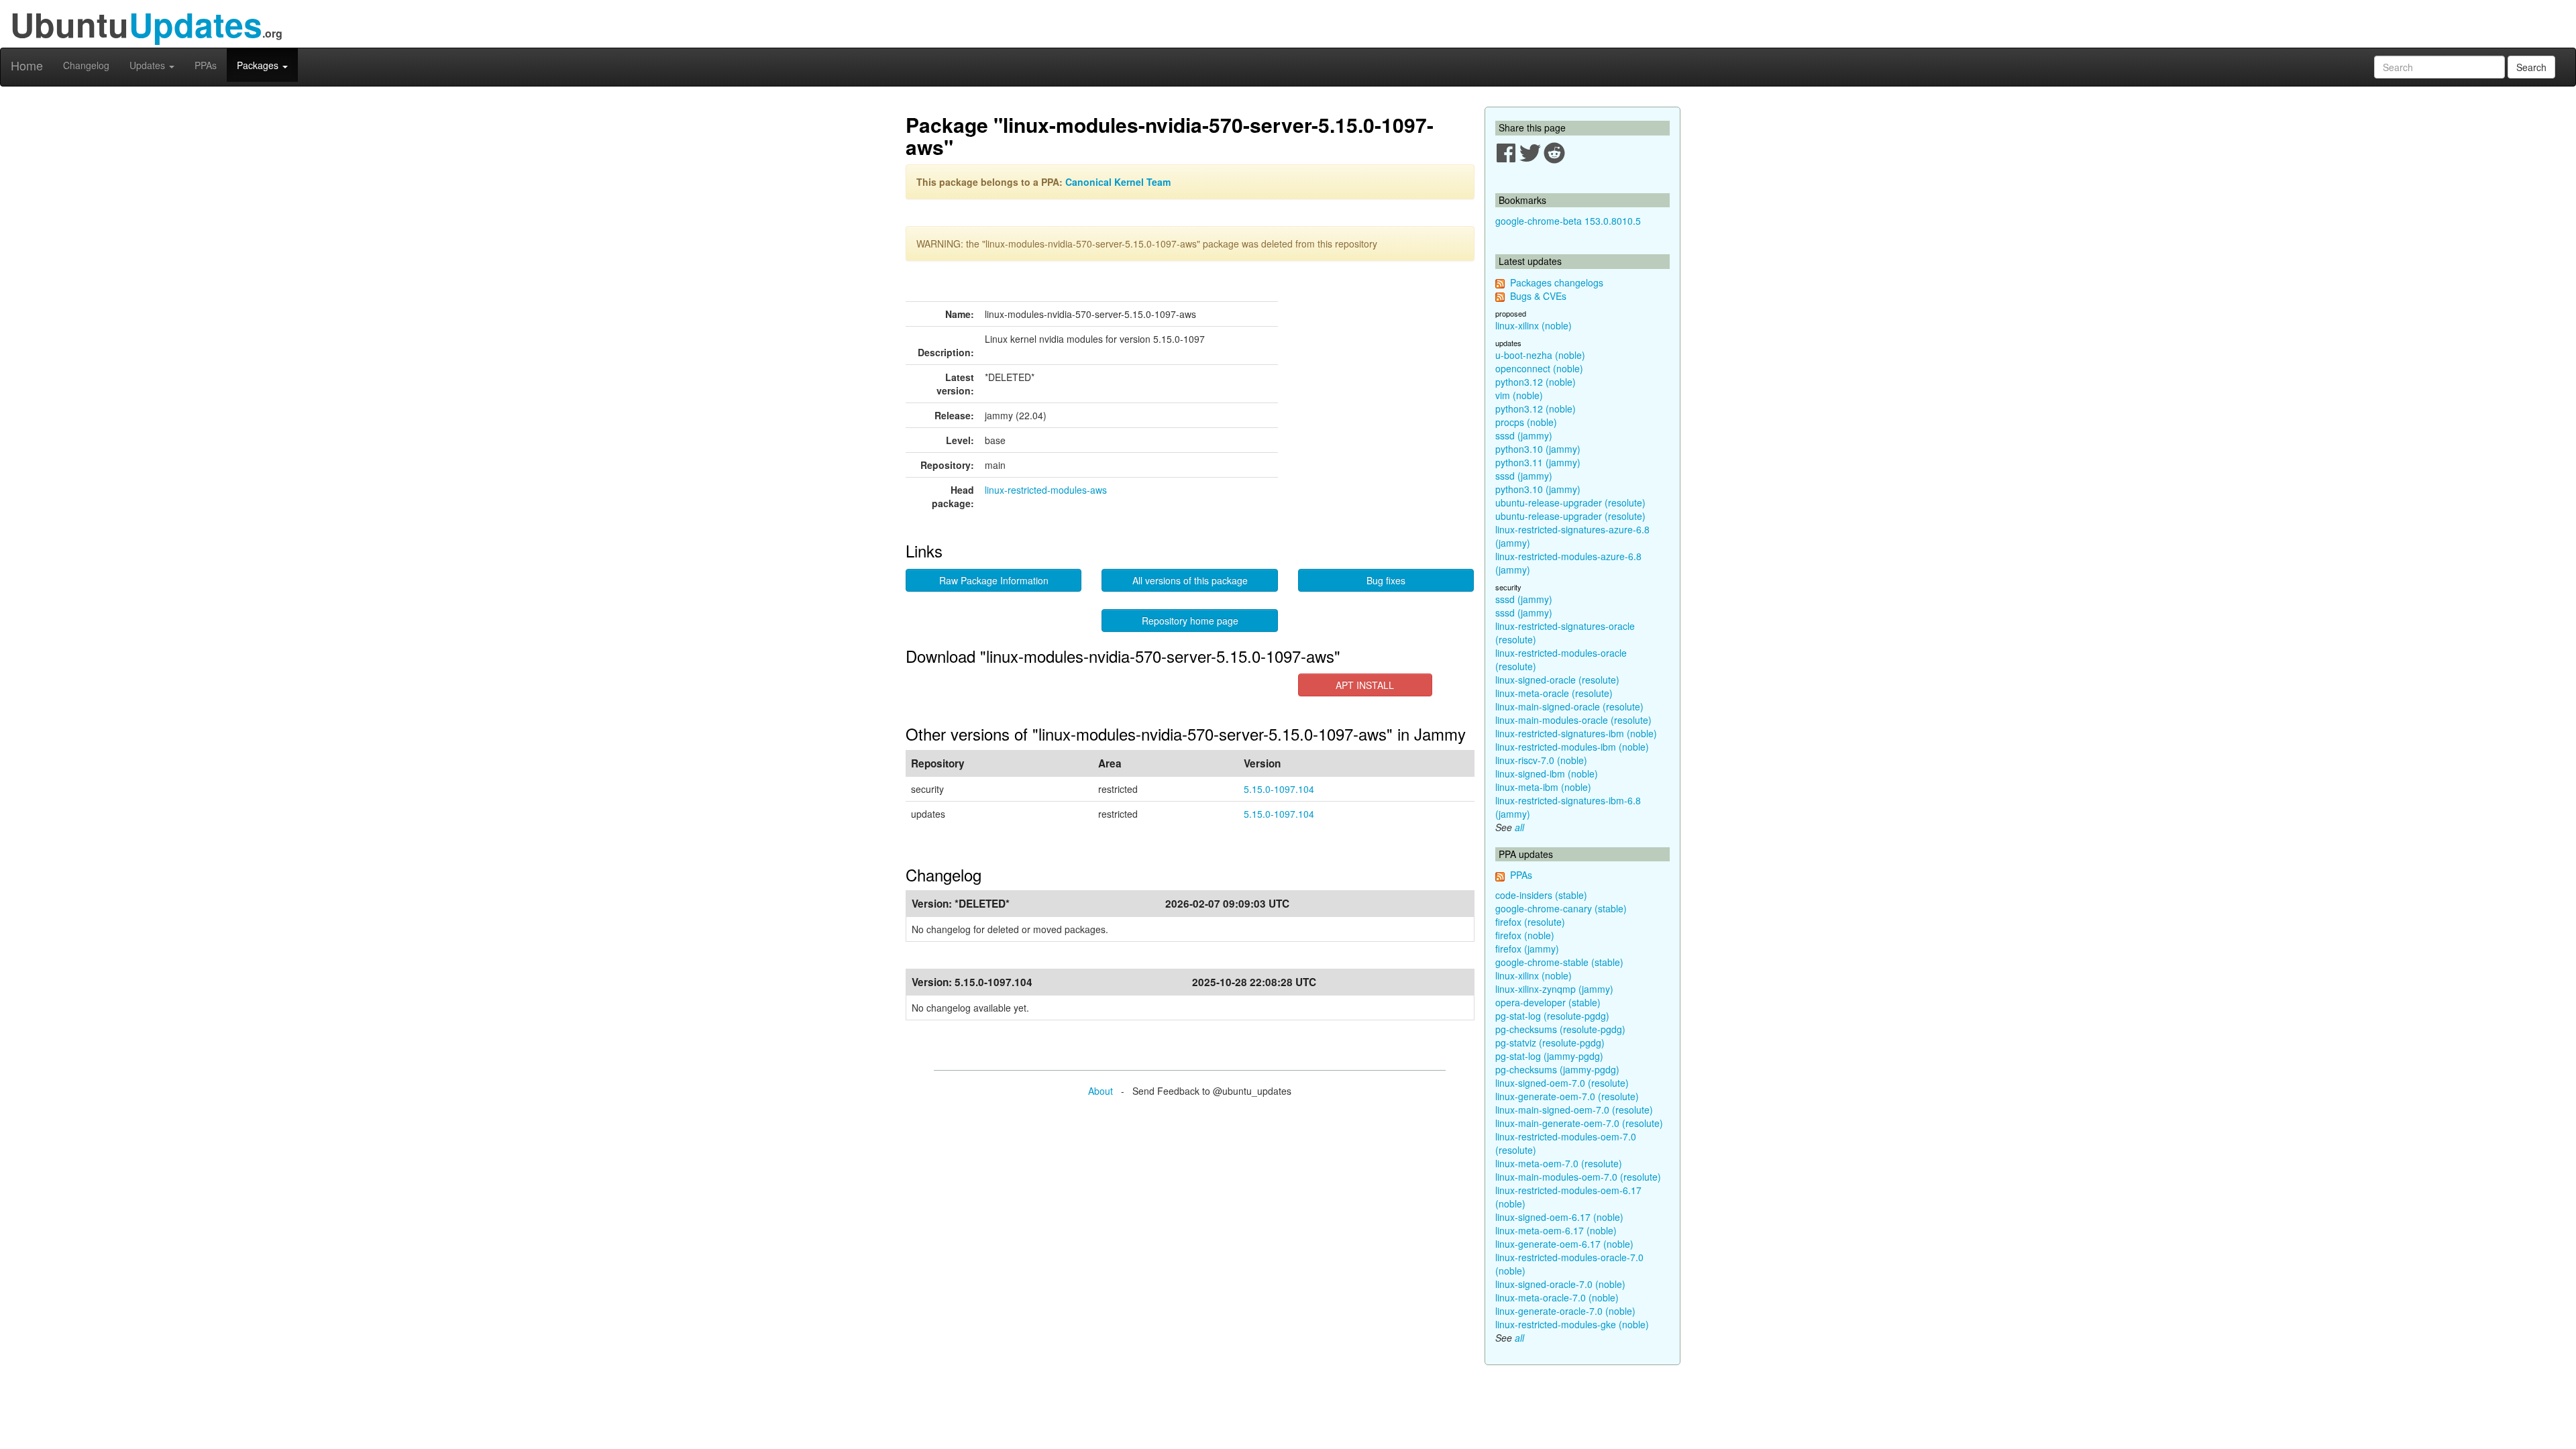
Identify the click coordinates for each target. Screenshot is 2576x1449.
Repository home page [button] (1190, 621)
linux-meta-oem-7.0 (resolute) (1559, 1163)
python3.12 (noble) (1536, 382)
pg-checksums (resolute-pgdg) (1560, 1029)
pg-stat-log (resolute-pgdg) (1552, 1016)
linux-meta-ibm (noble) (1543, 787)
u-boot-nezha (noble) (1540, 355)
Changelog (86, 65)
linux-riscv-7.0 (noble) (1541, 760)
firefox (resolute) (1530, 922)
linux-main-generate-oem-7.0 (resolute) (1579, 1123)
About (1101, 1091)
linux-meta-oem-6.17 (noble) (1556, 1230)
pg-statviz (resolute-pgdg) (1550, 1042)
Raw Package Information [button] (994, 580)
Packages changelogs (1557, 282)
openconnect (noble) (1539, 368)
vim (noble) (1519, 395)
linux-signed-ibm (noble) (1547, 773)
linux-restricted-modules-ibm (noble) (1572, 747)
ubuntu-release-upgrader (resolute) (1570, 502)
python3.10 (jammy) (1538, 449)
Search (2531, 67)
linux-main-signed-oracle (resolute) (1569, 706)
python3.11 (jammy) (1538, 462)
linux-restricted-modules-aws (1046, 490)
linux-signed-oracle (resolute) (1557, 680)
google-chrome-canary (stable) (1561, 908)
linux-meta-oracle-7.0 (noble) (1557, 1297)
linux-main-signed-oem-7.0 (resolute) (1574, 1110)
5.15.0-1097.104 (1279, 789)
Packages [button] (259, 65)
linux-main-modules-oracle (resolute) (1573, 720)
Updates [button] (149, 65)
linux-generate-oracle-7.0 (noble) (1565, 1311)
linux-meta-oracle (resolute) (1554, 693)
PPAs (206, 65)
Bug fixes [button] (1386, 580)
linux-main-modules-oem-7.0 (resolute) (1578, 1177)
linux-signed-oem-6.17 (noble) (1559, 1217)
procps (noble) (1526, 422)
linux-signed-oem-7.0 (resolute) (1562, 1083)
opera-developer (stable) (1548, 1002)
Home (27, 65)
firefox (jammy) (1527, 949)
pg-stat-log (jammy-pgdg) (1549, 1056)
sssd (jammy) (1524, 435)
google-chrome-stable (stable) (1559, 962)
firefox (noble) (1525, 935)
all (1519, 827)
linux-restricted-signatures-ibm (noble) (1576, 733)
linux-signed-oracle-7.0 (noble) (1560, 1284)
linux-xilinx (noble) (1534, 325)
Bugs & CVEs (1538, 296)
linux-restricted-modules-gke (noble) (1572, 1324)
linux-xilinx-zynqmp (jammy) (1554, 989)
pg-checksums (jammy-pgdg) (1557, 1069)
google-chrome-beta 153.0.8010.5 (1568, 221)
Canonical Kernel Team (1118, 182)
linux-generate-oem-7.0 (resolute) (1567, 1096)
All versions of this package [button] (1190, 580)
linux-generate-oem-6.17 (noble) (1564, 1244)
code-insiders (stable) (1541, 895)
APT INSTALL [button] (1365, 685)
